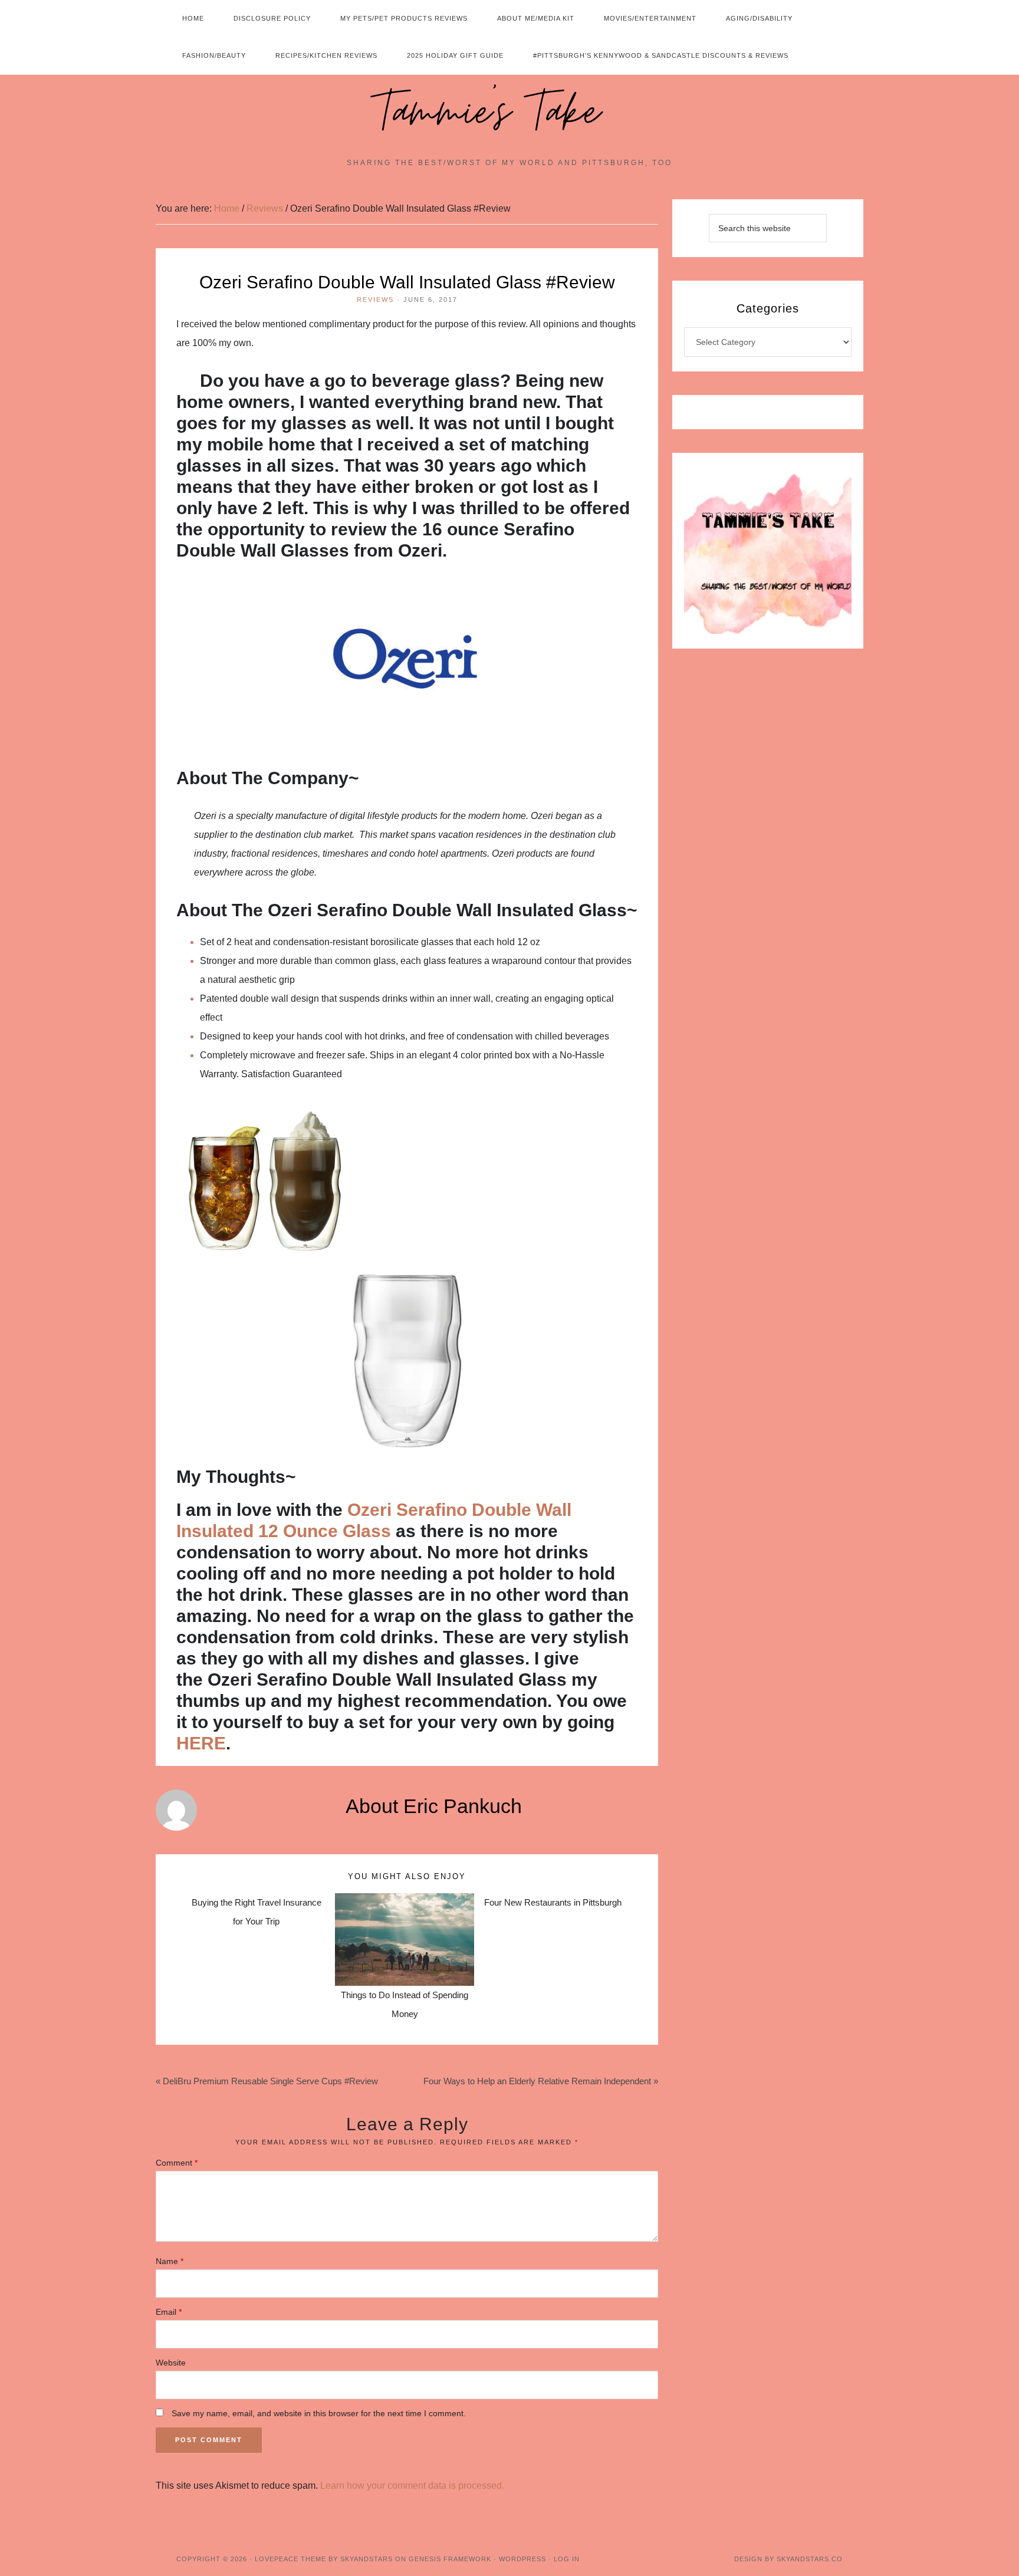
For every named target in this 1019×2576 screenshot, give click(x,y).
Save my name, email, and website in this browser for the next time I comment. (319, 2413)
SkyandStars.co (810, 2559)
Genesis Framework (450, 2559)
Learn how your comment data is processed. (412, 2485)
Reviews (375, 300)
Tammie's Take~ (509, 113)
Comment (177, 2163)
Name (170, 2261)
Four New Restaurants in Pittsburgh (553, 1902)
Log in (567, 2559)
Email (169, 2312)
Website (171, 2363)
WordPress (522, 2559)
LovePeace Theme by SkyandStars (324, 2559)
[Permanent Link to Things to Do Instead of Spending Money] (405, 1902)
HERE (201, 1743)
